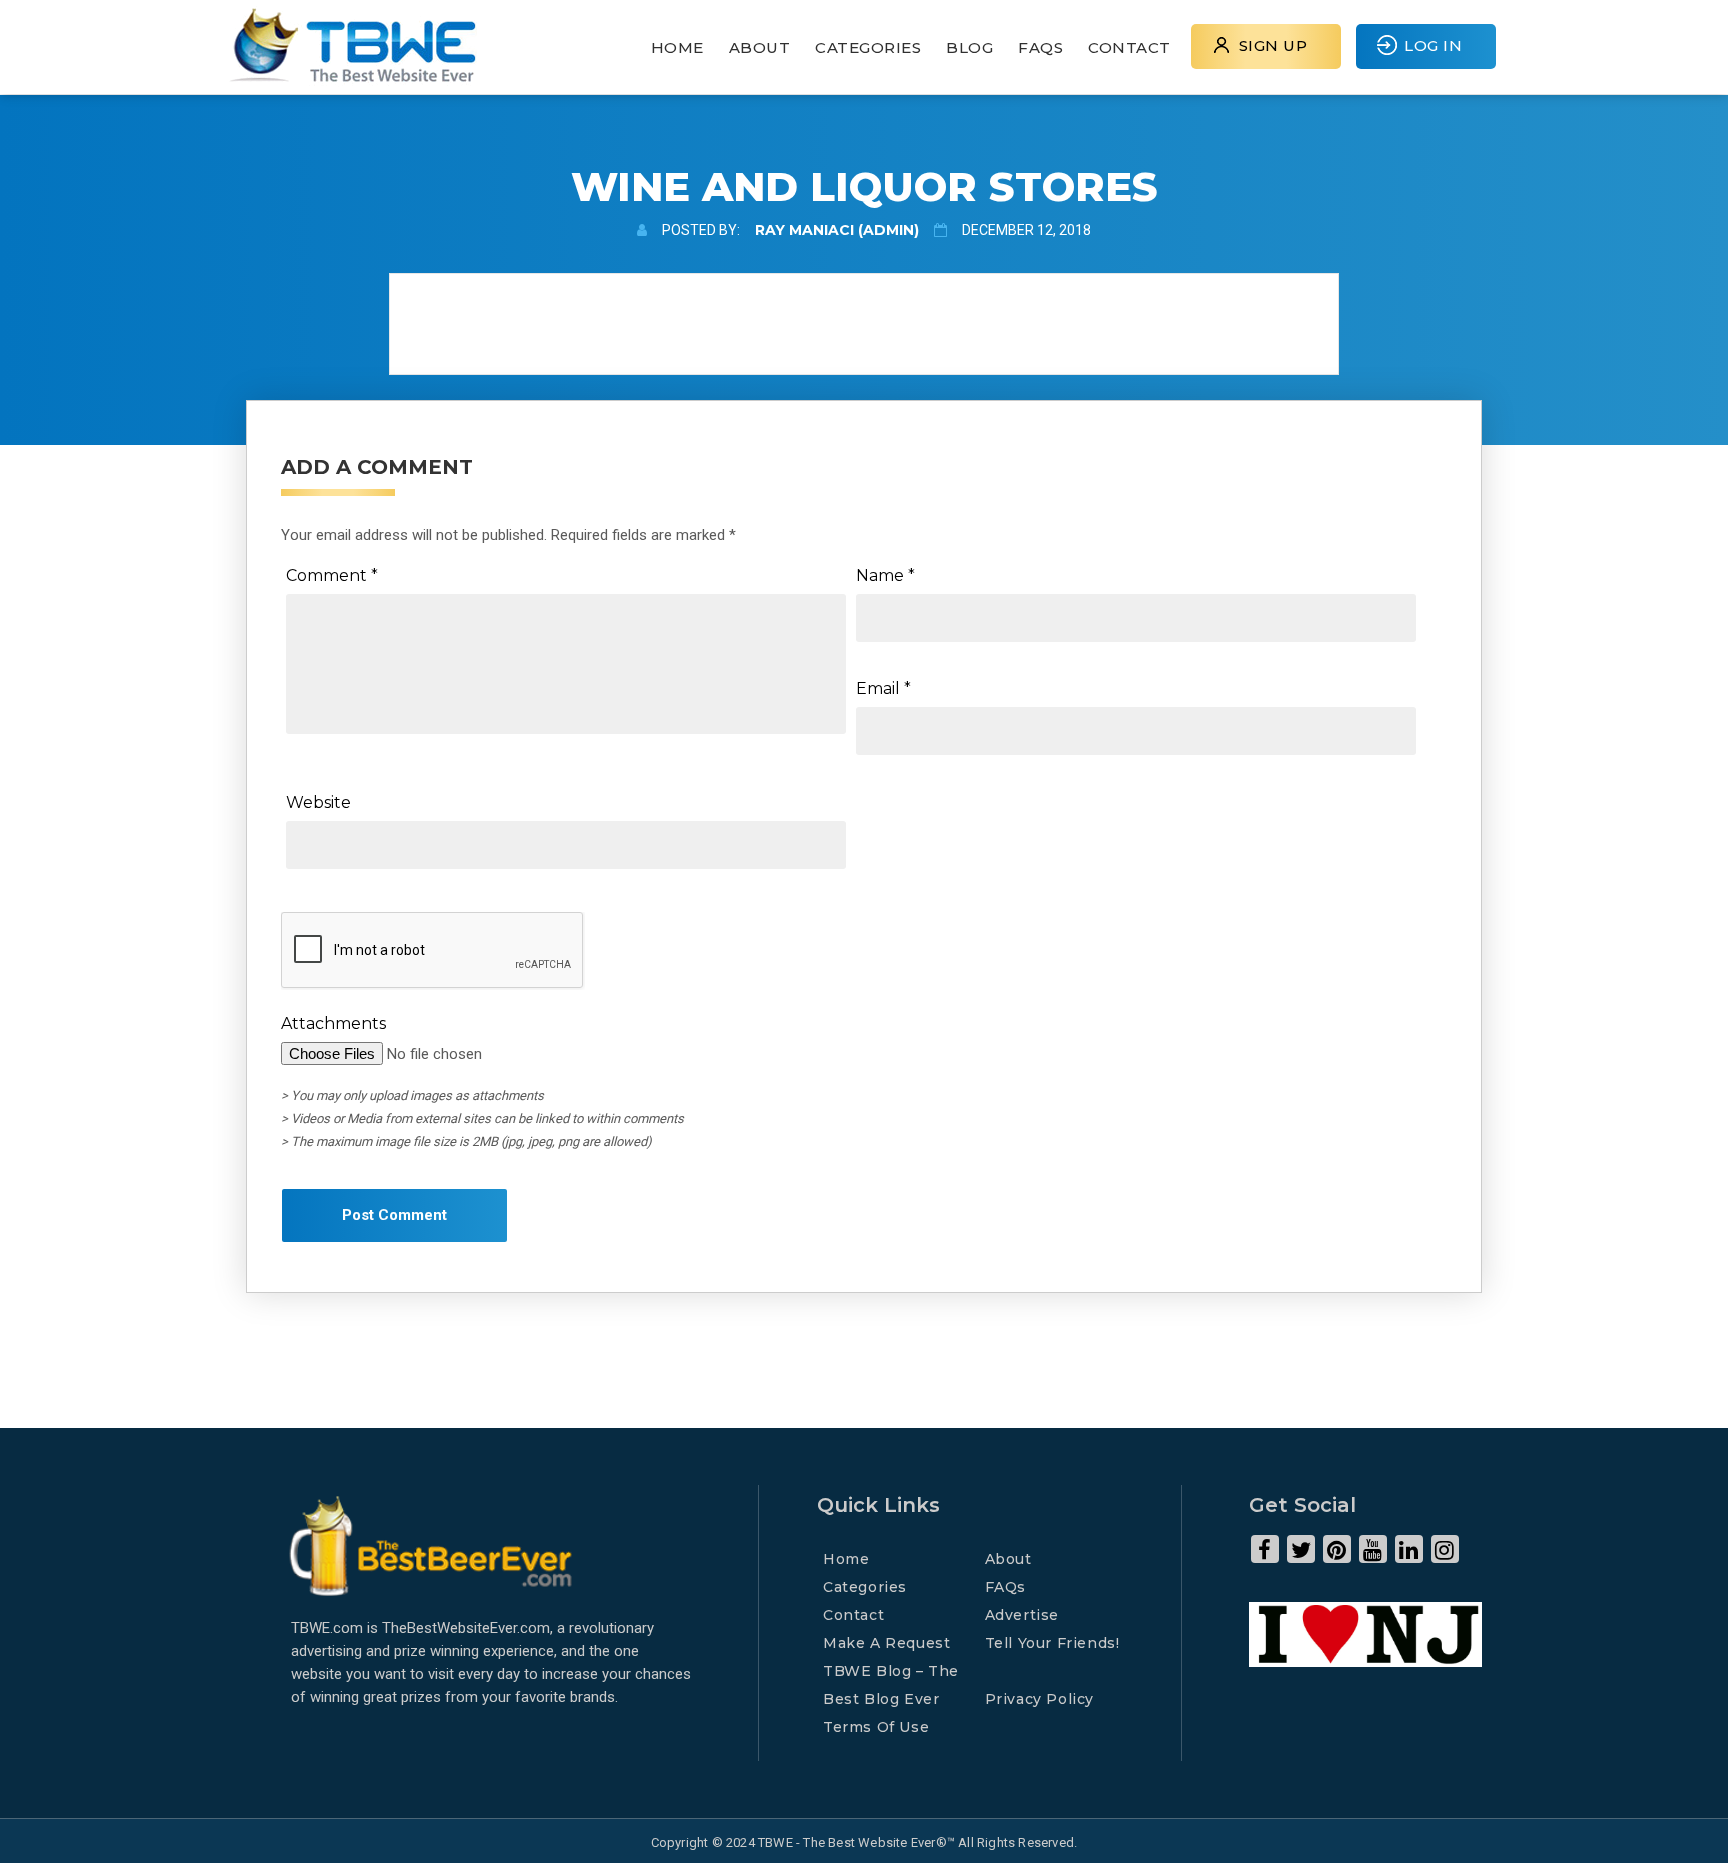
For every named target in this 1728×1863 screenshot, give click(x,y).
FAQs (1040, 47)
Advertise (1022, 1615)
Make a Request (886, 1643)
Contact (1129, 47)
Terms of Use (876, 1727)
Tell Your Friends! (1052, 1643)
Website (318, 802)
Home (677, 47)
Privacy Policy (1039, 1699)
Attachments (333, 1023)
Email (883, 688)
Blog (969, 47)
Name (885, 575)
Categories (868, 47)
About (760, 47)
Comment (332, 575)
